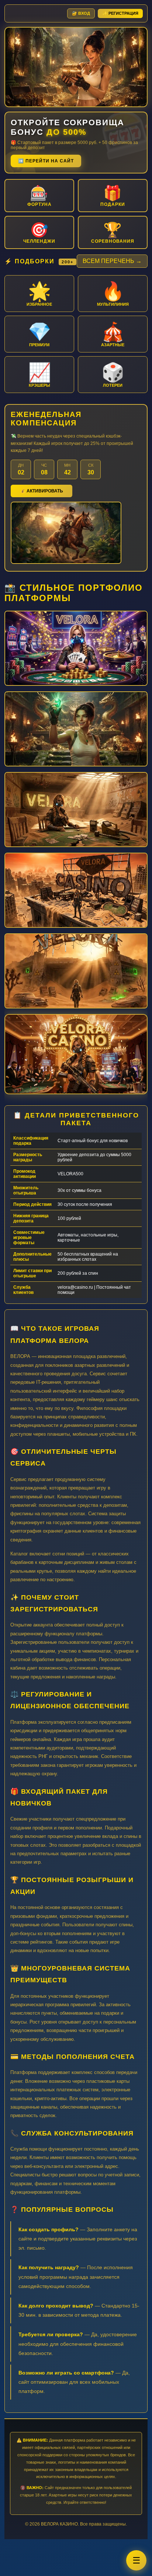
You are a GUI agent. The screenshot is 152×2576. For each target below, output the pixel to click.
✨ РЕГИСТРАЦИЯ (120, 13)
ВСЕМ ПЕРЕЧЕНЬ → (112, 261)
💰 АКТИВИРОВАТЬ (42, 491)
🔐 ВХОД (81, 13)
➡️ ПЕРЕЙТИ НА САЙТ (46, 161)
